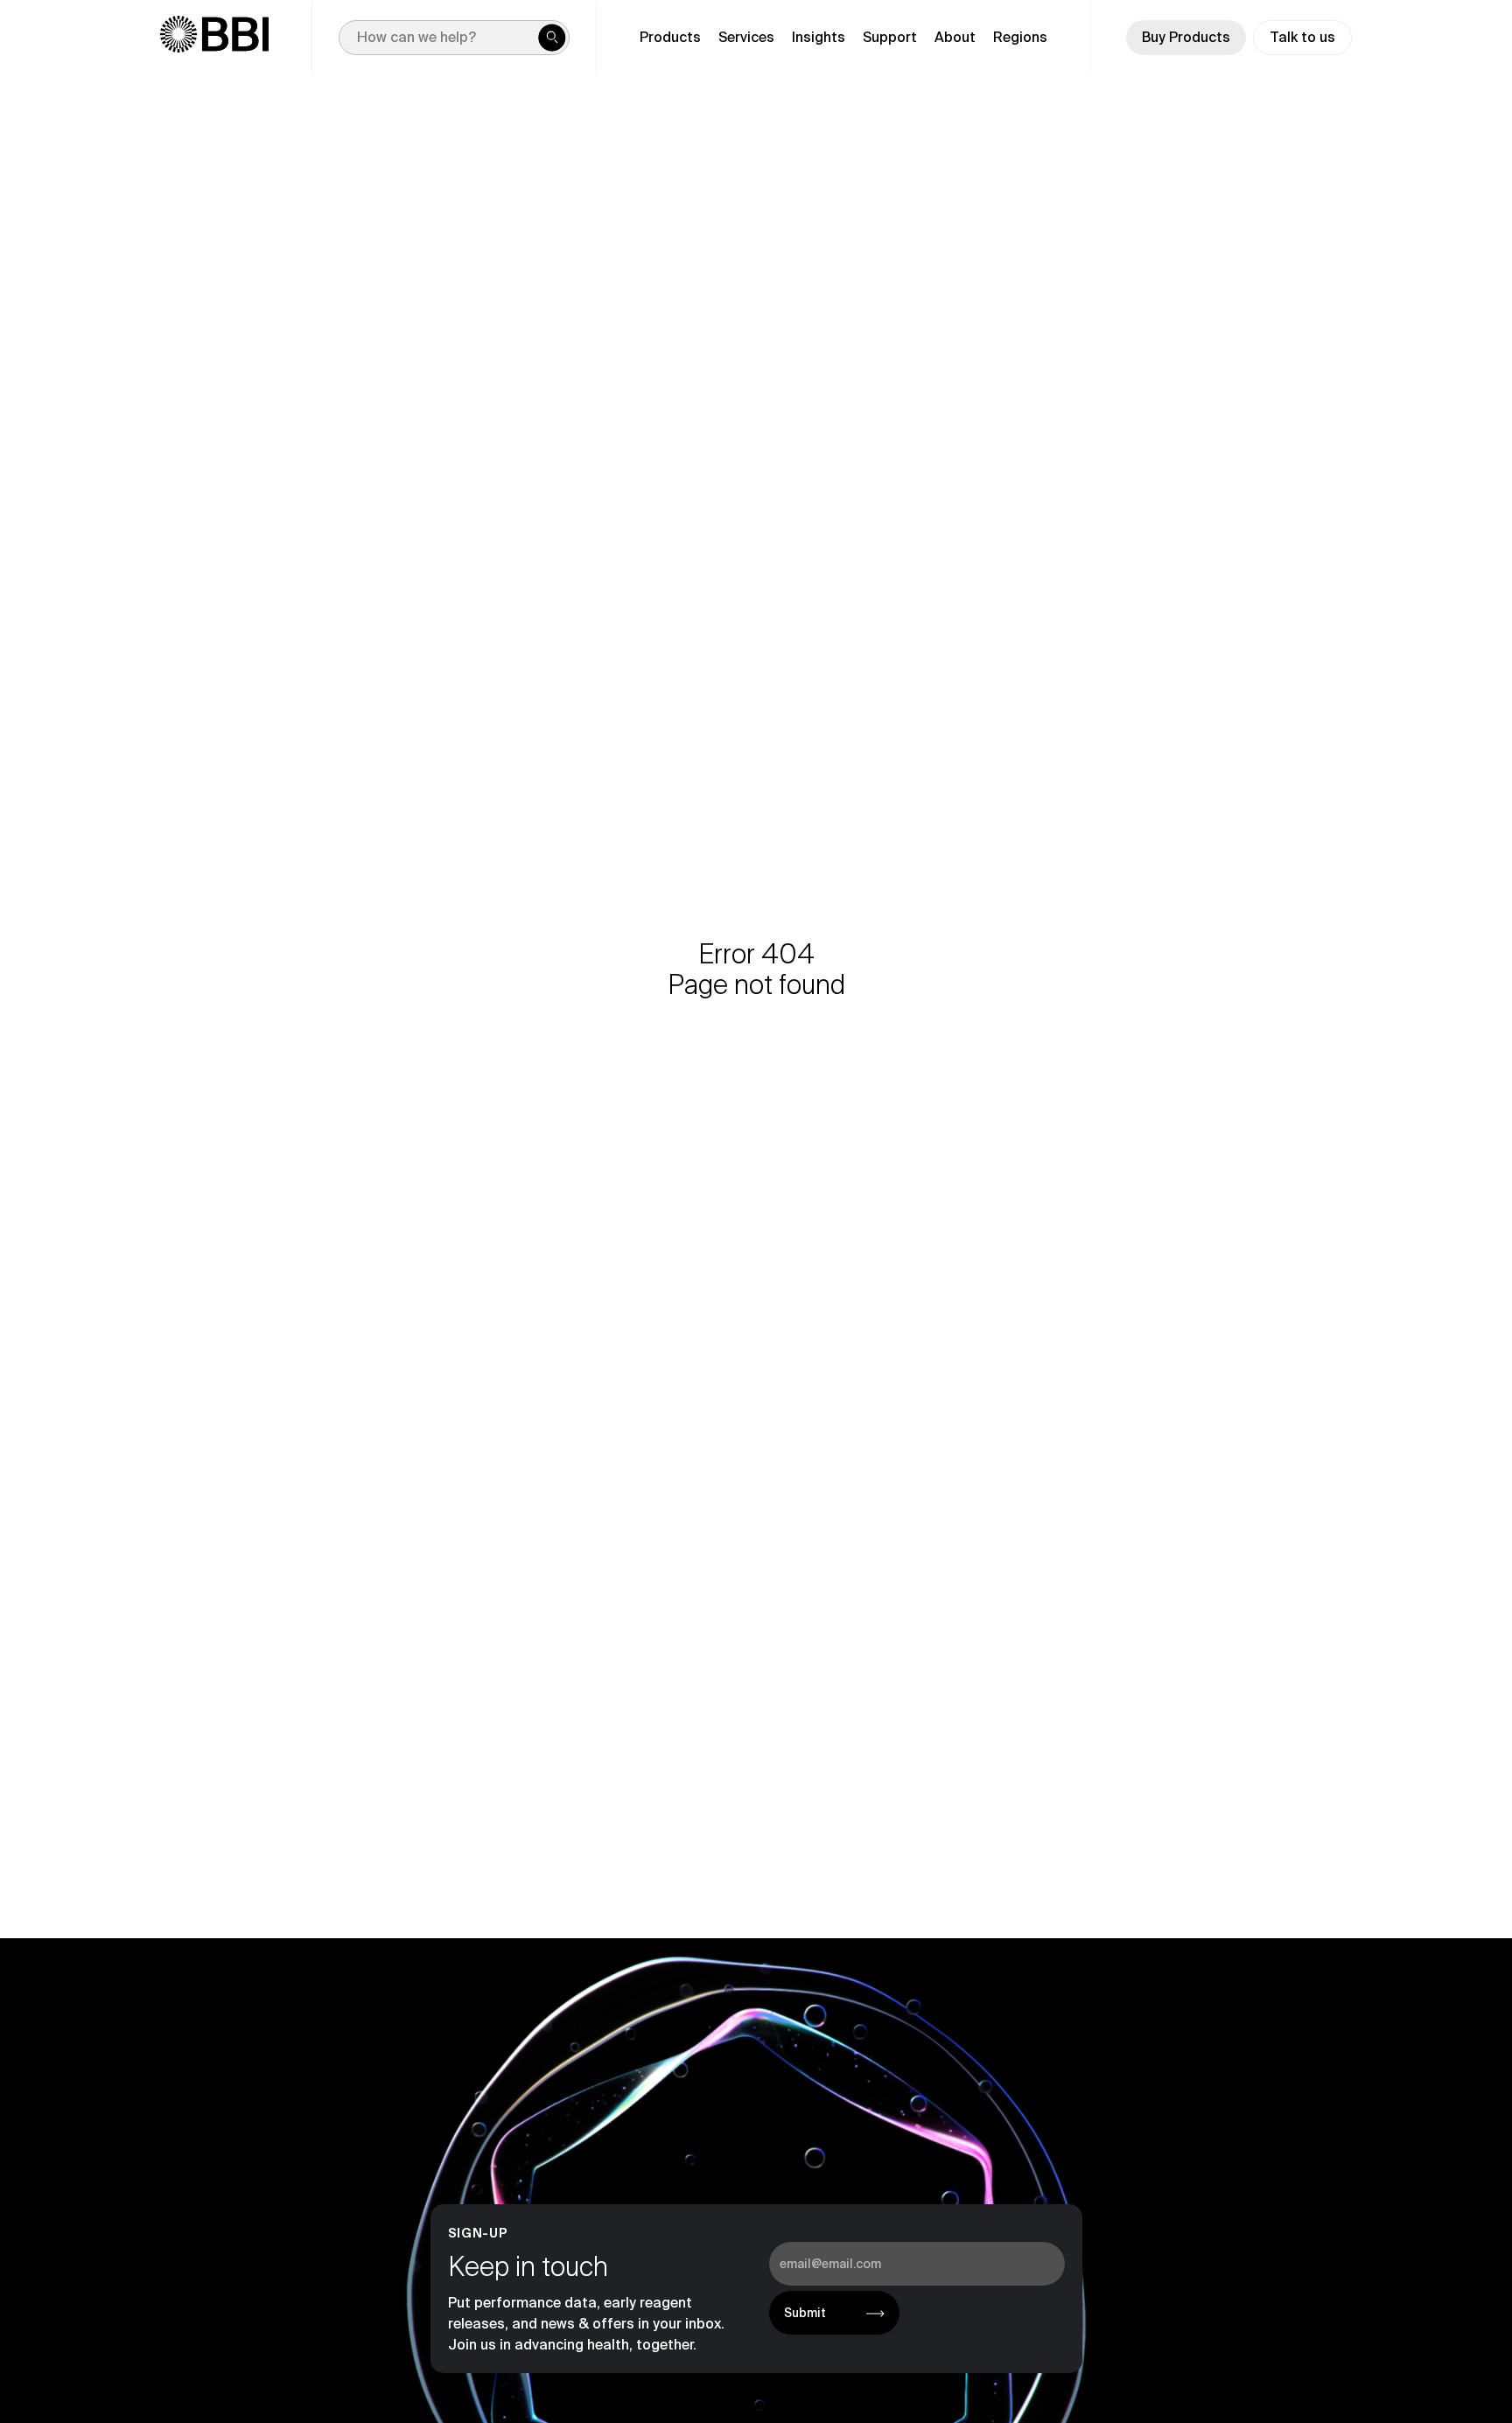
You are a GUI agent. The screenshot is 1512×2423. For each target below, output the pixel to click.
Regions (1020, 37)
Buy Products (1186, 37)
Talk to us (1302, 37)
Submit (805, 2313)
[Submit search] (552, 38)
